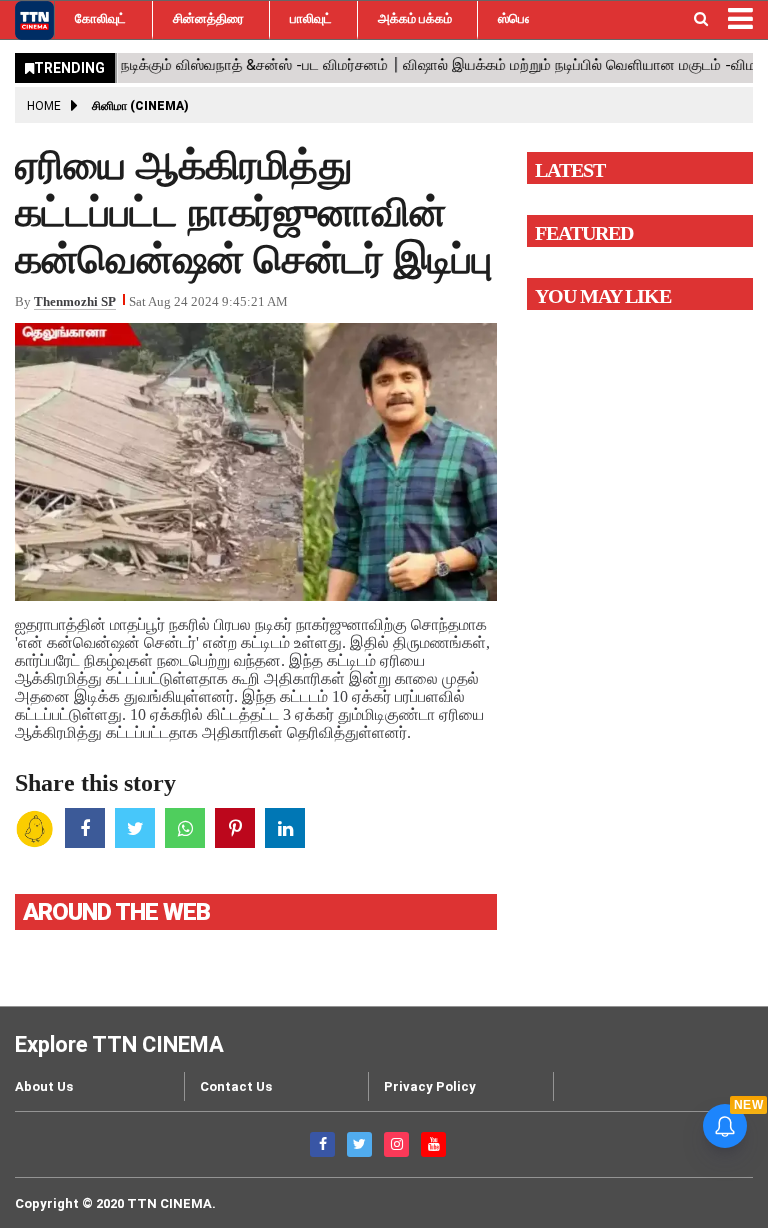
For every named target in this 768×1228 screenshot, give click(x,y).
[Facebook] (322, 1144)
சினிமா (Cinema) (140, 106)
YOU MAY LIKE (603, 296)
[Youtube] (433, 1144)
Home (44, 106)
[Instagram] (396, 1144)
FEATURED (584, 233)
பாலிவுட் (311, 18)
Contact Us (236, 1086)
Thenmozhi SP (75, 301)
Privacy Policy (430, 1086)
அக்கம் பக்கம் (415, 18)
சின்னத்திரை (208, 18)
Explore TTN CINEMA (119, 1044)
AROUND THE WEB (116, 912)
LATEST (570, 170)
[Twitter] (359, 1144)
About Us (44, 1086)
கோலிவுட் (100, 18)
